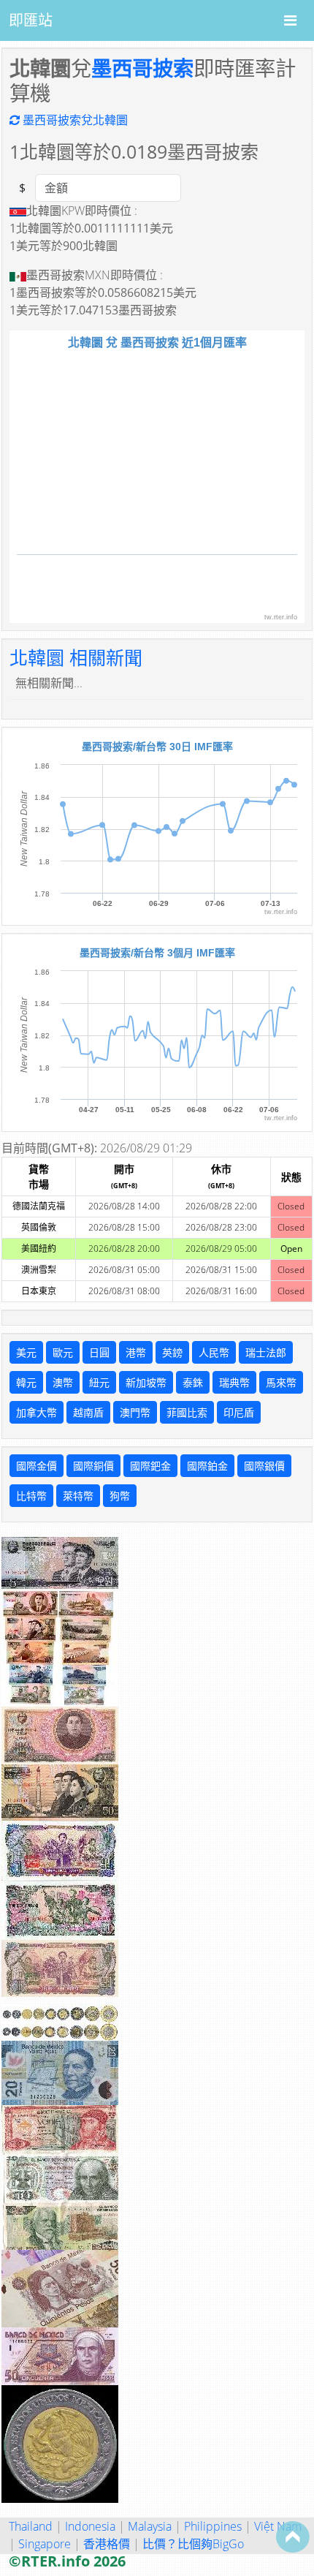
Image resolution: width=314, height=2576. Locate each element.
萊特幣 (78, 1496)
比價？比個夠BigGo (193, 2544)
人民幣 (214, 1352)
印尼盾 (239, 1412)
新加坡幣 (146, 1382)
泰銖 (193, 1382)
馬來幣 (281, 1382)
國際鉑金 (207, 1466)
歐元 (63, 1352)
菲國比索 (187, 1412)
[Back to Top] (293, 2537)
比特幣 (31, 1496)
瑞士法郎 (266, 1352)
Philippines (213, 2526)
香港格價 (107, 2544)
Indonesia (90, 2526)
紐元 (99, 1382)
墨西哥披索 (142, 68)
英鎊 (172, 1352)
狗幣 (120, 1496)
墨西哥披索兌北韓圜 (74, 120)
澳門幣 (135, 1412)
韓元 (26, 1382)
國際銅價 (93, 1466)
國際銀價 (264, 1466)
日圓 (99, 1352)
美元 (26, 1352)
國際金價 (37, 1466)
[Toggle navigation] (290, 20)
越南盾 (88, 1412)
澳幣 (63, 1382)
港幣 (136, 1352)
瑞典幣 (234, 1382)
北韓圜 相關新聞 (76, 657)
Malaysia (150, 2526)
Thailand (31, 2526)
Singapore (45, 2544)
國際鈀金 (150, 1466)
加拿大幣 (37, 1412)
